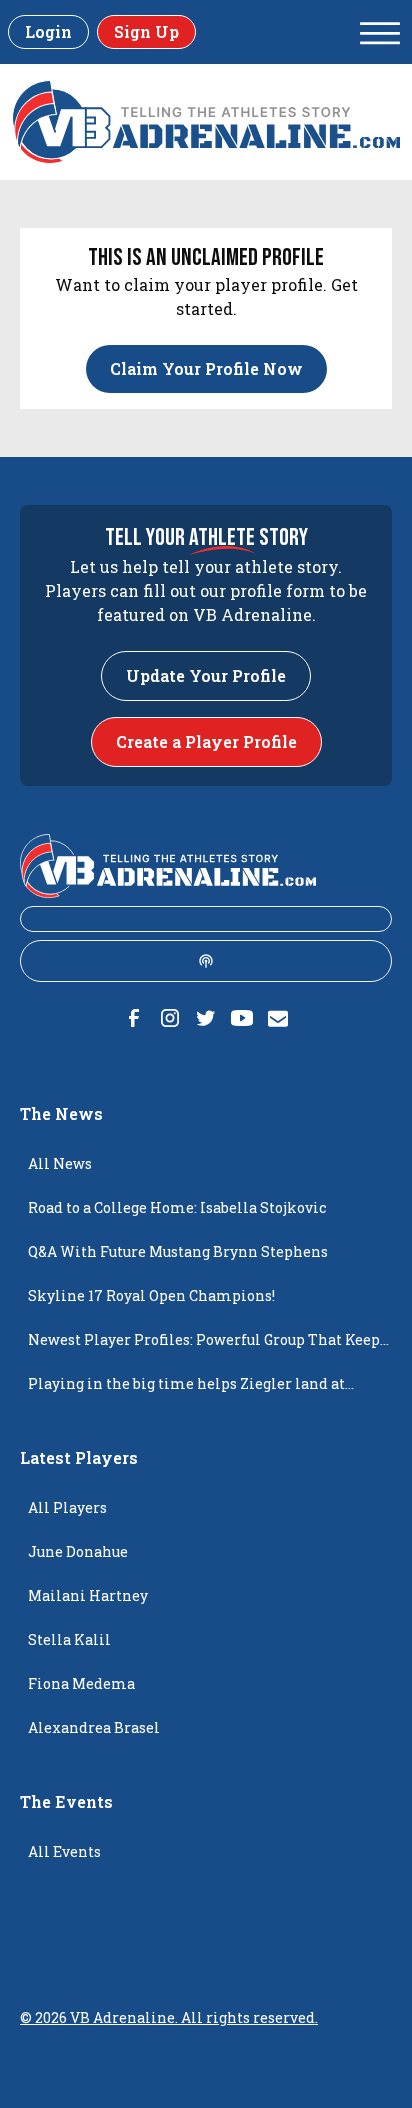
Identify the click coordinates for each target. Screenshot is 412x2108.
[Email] (278, 1018)
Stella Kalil (69, 1639)
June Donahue (78, 1551)
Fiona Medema (81, 1683)
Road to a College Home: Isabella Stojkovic (177, 1207)
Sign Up (146, 31)
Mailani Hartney (88, 1595)
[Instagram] (170, 1018)
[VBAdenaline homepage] (206, 122)
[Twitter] (206, 1018)
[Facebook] (134, 1018)
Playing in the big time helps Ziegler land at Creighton (186, 1390)
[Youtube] (242, 1018)
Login (48, 31)
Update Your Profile (206, 675)
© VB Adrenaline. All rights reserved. (169, 2017)
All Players (67, 1507)
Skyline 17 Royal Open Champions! (151, 1295)
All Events (64, 1851)
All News (60, 1163)
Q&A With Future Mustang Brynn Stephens (178, 1251)
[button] (380, 32)
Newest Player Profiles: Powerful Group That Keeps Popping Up (207, 1346)
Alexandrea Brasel (94, 1727)
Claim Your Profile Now (206, 368)
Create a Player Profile (206, 741)
